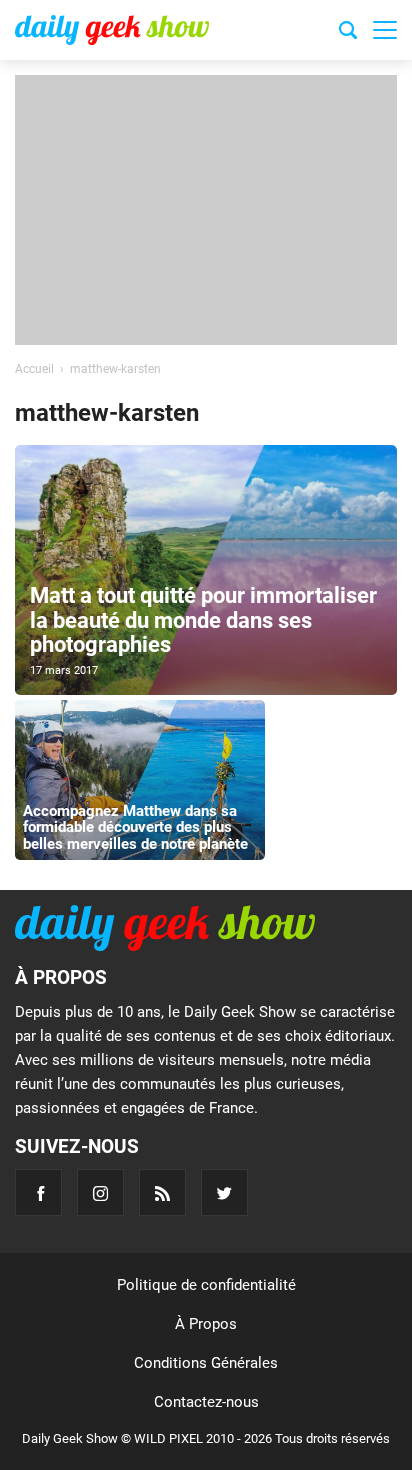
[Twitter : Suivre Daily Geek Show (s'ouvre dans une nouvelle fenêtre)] (224, 1192)
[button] (385, 30)
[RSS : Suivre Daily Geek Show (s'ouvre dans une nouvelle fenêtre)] (162, 1192)
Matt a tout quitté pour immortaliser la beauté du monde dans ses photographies (203, 619)
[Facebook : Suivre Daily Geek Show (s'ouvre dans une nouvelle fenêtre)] (38, 1192)
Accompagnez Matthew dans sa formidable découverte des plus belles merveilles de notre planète (135, 827)
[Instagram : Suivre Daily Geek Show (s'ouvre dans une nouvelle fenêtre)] (100, 1192)
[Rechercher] (348, 33)
